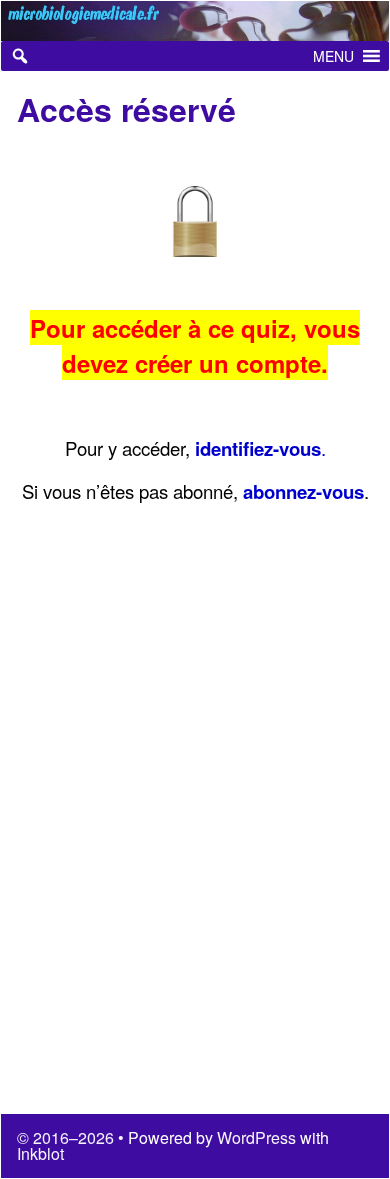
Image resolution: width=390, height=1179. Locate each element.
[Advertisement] (195, 831)
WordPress (256, 1137)
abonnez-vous (303, 491)
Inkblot (40, 1153)
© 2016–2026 (67, 1137)
